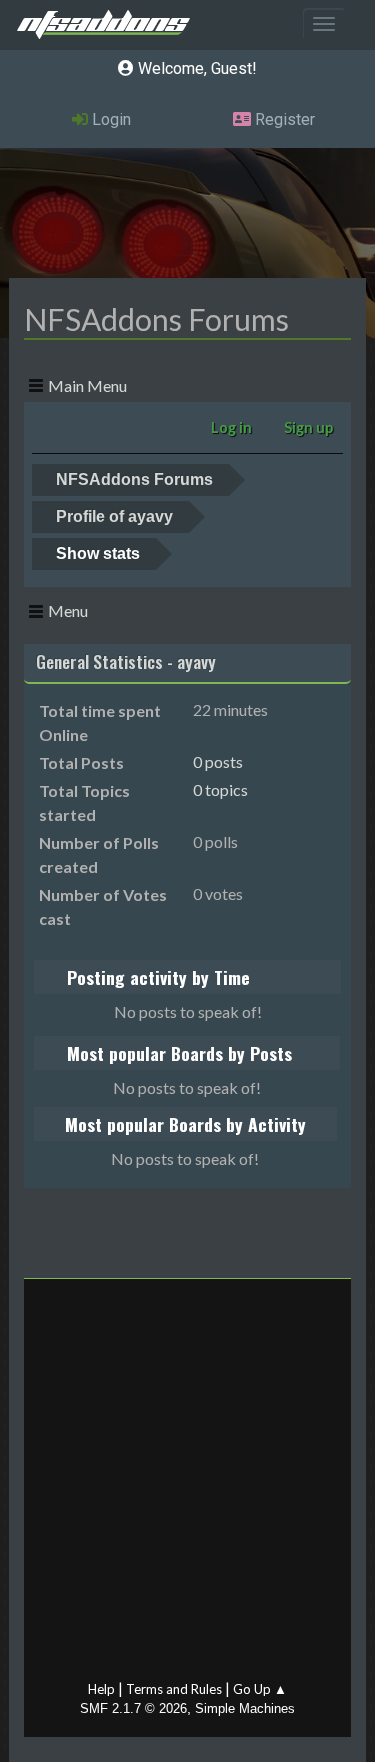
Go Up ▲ (260, 1689)
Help (101, 1689)
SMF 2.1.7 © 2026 (133, 1708)
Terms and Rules (174, 1689)
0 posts (218, 761)
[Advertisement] (187, 1484)
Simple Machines (245, 1708)
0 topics (220, 789)
